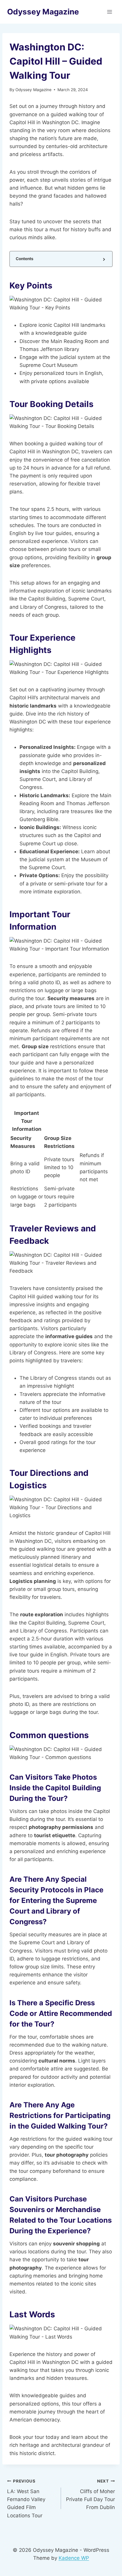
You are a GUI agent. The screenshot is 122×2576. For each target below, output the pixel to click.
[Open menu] (109, 12)
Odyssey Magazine (33, 90)
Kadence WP (74, 2558)
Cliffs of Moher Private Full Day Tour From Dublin (90, 2494)
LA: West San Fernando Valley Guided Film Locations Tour (26, 2498)
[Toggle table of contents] (103, 259)
